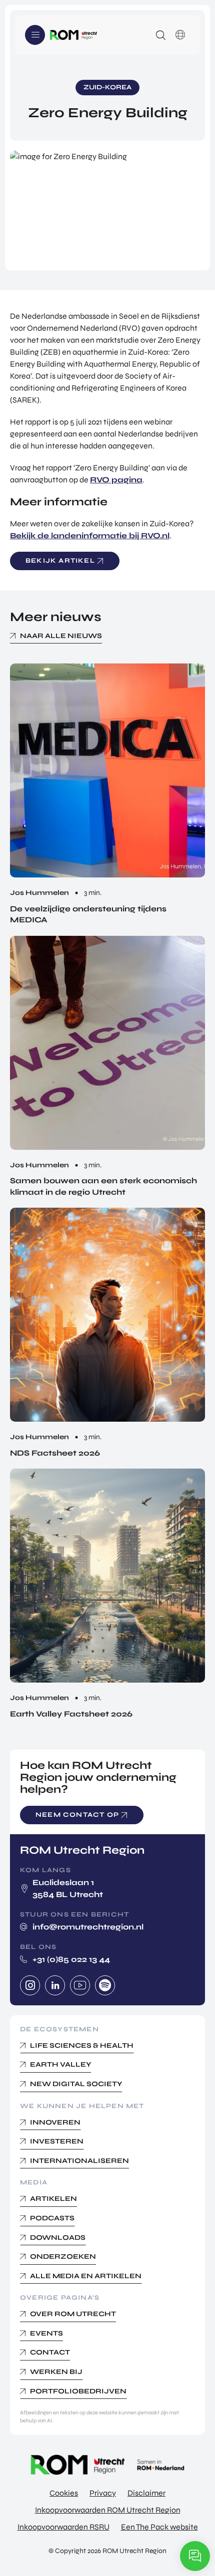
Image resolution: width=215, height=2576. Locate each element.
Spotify (105, 1985)
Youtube (80, 1985)
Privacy (103, 2493)
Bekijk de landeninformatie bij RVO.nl (90, 536)
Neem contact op (77, 1815)
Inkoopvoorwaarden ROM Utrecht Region (108, 2510)
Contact (50, 2352)
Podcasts (52, 2218)
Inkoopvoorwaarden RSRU (63, 2527)
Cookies (64, 2493)
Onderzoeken (63, 2256)
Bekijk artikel (60, 561)
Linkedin (55, 1985)
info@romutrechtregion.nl (88, 1927)
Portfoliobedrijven (78, 2391)
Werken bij (56, 2372)
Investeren (57, 2141)
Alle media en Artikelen (86, 2276)
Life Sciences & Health (82, 2045)
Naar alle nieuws (61, 636)
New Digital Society (76, 2084)
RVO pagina (116, 480)
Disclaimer (146, 2493)
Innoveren (55, 2122)
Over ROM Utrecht (73, 2314)
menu (35, 35)
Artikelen (53, 2199)
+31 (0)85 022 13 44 (71, 1959)
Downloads (58, 2238)
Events (46, 2333)
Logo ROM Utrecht (73, 35)
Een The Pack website (159, 2527)
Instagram (30, 1985)
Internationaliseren (79, 2161)
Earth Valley (60, 2064)
